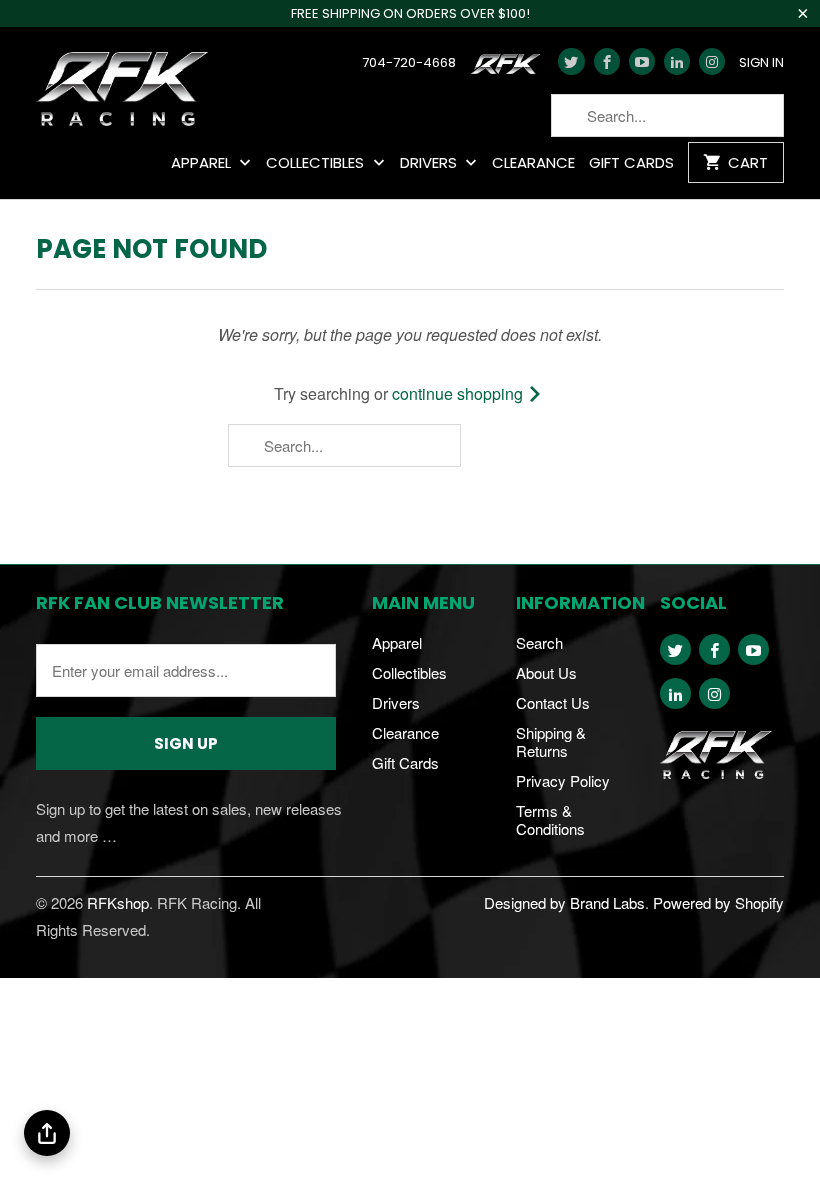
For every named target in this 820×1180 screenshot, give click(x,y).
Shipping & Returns (551, 741)
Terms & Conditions (550, 819)
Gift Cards (631, 163)
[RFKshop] (122, 90)
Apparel (203, 163)
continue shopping (459, 393)
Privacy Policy (563, 780)
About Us (546, 672)
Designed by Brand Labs (564, 902)
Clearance (533, 163)
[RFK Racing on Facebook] (607, 61)
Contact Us (553, 702)
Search (539, 642)
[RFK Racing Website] (509, 69)
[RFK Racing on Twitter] (571, 61)
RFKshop (118, 902)
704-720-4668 (409, 63)
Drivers (430, 163)
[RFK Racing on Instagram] (712, 61)
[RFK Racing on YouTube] (642, 61)
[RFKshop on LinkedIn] (677, 61)
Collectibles (317, 163)
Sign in (761, 63)
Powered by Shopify (718, 902)
